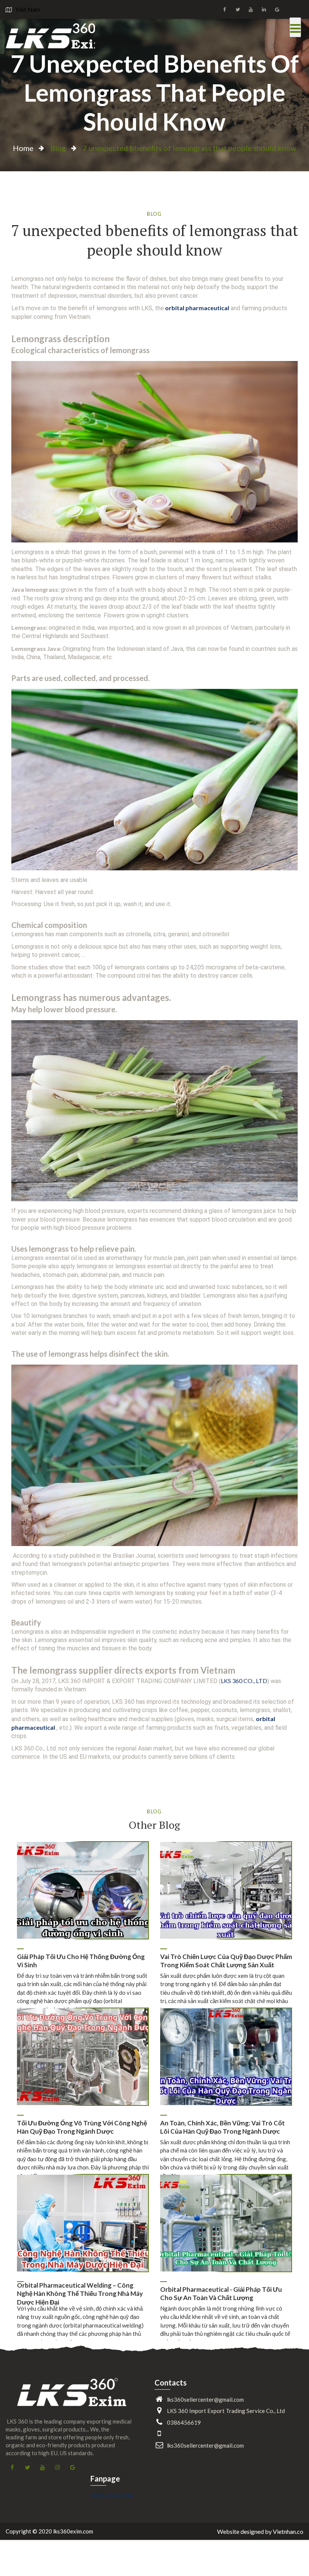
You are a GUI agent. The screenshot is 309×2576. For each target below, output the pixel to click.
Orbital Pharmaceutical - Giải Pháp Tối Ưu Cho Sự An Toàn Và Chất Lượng (221, 2293)
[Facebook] (225, 9)
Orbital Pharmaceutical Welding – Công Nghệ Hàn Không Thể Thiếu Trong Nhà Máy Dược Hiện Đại (80, 2294)
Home (23, 148)
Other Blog (154, 1825)
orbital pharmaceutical (197, 308)
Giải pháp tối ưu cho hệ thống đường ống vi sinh (81, 1961)
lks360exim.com (112, 2495)
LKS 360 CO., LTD (244, 1681)
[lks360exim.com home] (72, 2398)
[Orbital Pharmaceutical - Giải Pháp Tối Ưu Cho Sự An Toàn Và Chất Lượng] (226, 2223)
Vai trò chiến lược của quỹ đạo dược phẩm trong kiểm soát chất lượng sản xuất (226, 1961)
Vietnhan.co (288, 2531)
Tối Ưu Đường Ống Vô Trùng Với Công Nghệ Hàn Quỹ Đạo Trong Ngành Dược (82, 2127)
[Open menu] (295, 27)
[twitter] (238, 9)
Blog (58, 148)
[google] (277, 9)
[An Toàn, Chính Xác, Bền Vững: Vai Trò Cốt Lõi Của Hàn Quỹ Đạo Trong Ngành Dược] (226, 2057)
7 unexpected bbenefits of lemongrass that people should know (155, 92)
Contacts (171, 2383)
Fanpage (105, 2479)
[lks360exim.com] (50, 36)
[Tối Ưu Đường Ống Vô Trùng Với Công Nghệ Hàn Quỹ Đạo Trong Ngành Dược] (83, 2057)
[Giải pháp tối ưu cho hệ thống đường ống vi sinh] (83, 1890)
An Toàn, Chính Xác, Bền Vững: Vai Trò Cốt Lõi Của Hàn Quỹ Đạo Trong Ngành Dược (223, 2127)
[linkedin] (264, 9)
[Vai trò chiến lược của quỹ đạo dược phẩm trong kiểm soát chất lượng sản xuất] (226, 1890)
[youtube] (251, 9)
